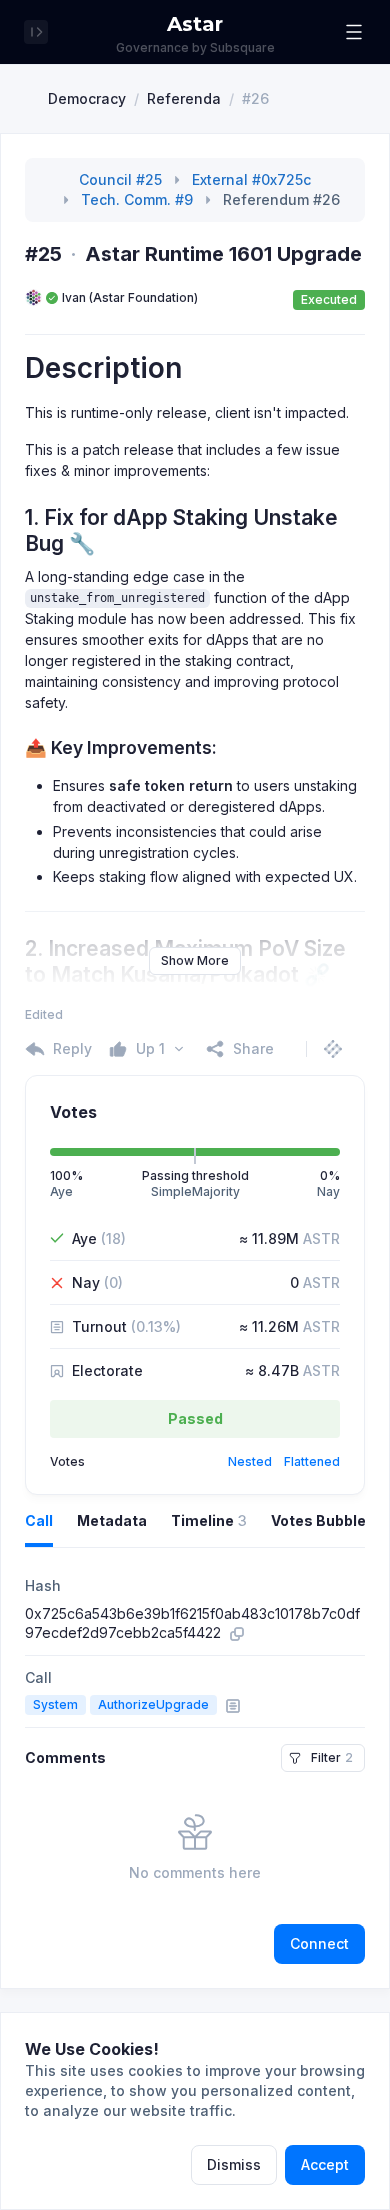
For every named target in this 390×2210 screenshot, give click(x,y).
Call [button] (39, 1520)
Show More (195, 960)
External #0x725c (251, 179)
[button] (354, 32)
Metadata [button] (112, 1520)
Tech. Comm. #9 (137, 199)
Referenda (184, 98)
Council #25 (120, 179)
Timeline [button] (209, 1520)
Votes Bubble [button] (318, 1520)
